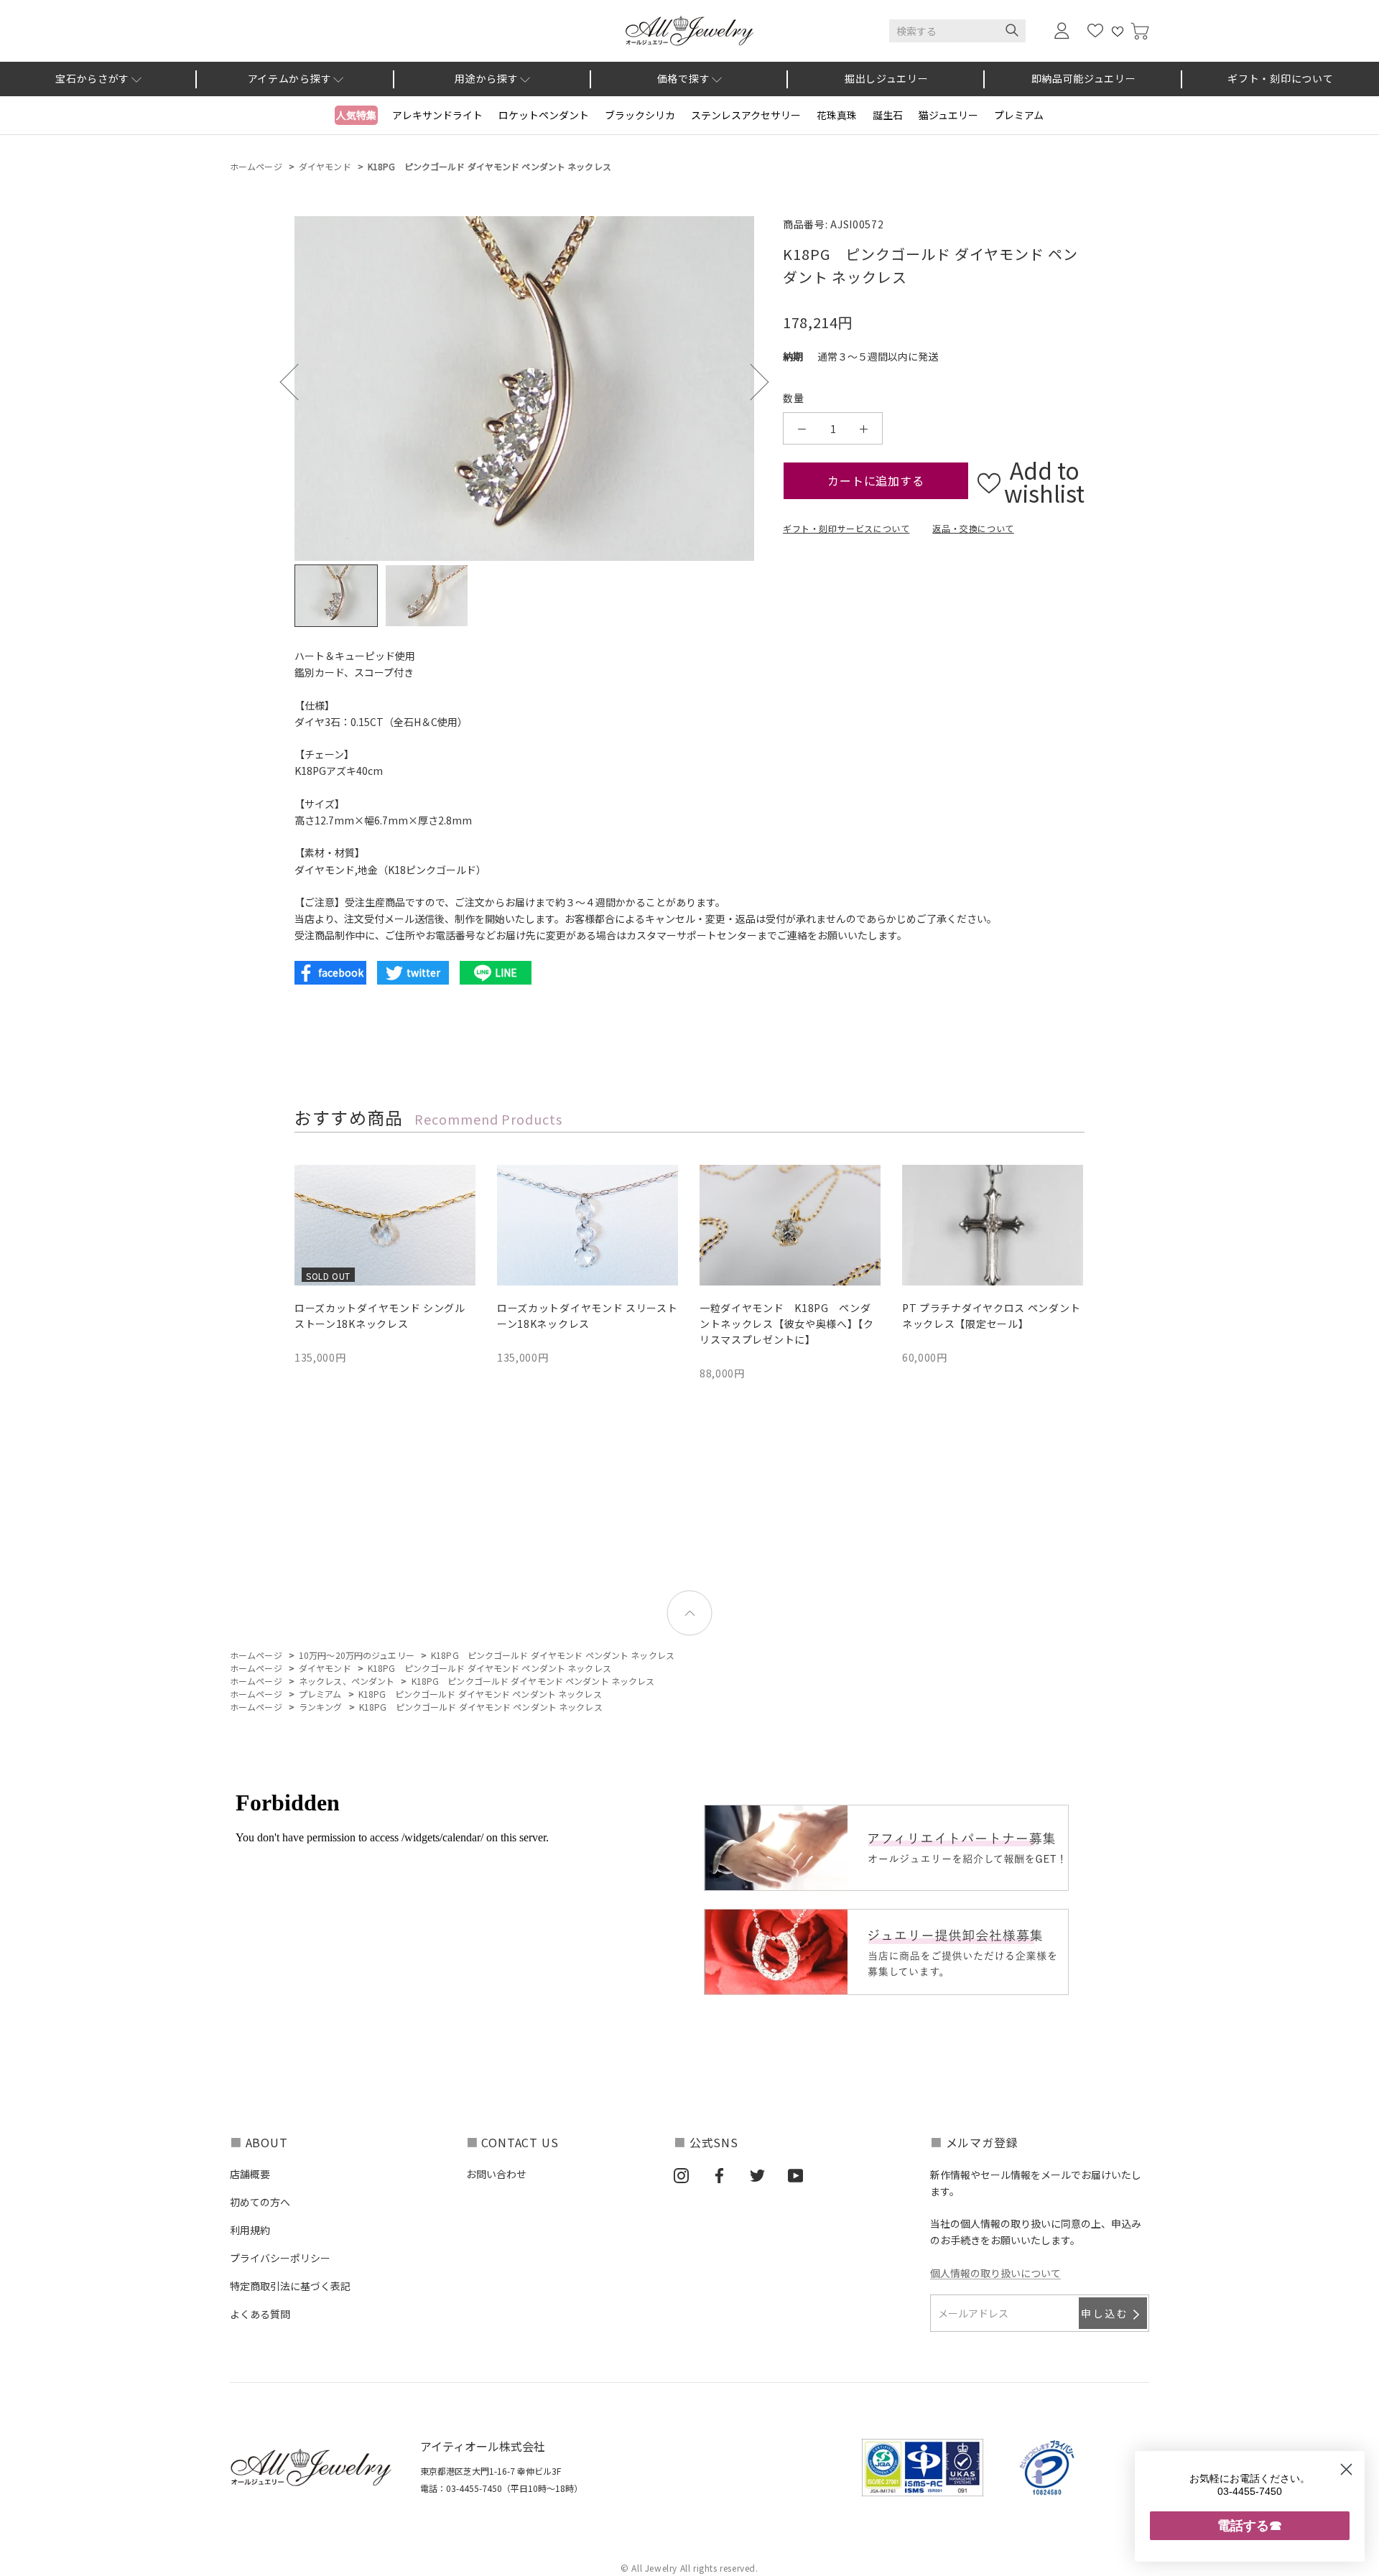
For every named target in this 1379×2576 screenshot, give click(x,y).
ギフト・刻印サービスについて (846, 528)
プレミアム (1019, 115)
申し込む (1105, 2313)
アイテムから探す (290, 78)
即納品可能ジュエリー (1084, 78)
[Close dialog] (1346, 2469)
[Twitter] (757, 2175)
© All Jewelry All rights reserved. (689, 2568)
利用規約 (250, 2230)
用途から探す (486, 78)
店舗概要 (250, 2174)
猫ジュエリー (948, 115)
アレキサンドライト (437, 115)
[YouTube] (795, 2175)
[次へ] (750, 382)
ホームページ (256, 166)
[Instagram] (681, 2175)
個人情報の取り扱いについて (995, 2273)
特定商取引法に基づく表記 (290, 2286)
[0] (1140, 31)
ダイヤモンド (325, 166)
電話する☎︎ (1250, 2525)
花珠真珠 (837, 115)
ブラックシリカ (640, 115)
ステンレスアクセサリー (746, 115)
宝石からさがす (92, 78)
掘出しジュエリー (887, 78)
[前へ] (298, 382)
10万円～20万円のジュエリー (357, 1655)
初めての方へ (260, 2202)
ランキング (321, 1707)
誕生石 (888, 115)
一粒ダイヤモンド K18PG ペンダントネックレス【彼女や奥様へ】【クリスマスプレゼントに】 (787, 1324)
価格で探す (684, 78)
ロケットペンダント (544, 115)
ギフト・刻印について (1280, 78)
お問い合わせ (496, 2174)
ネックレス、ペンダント (347, 1681)
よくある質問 (260, 2314)
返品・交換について (973, 528)
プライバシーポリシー (280, 2258)
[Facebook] (719, 2175)
